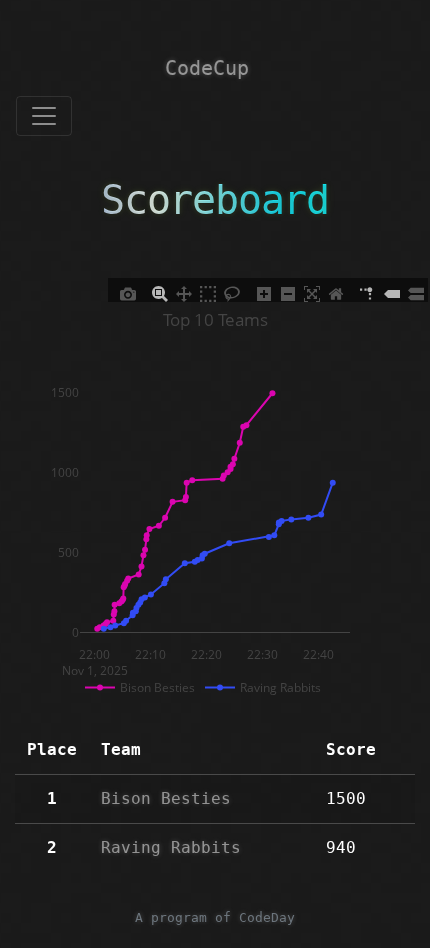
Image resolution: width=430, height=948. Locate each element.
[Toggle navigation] (44, 116)
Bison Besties (166, 798)
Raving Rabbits (171, 847)
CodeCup (207, 68)
